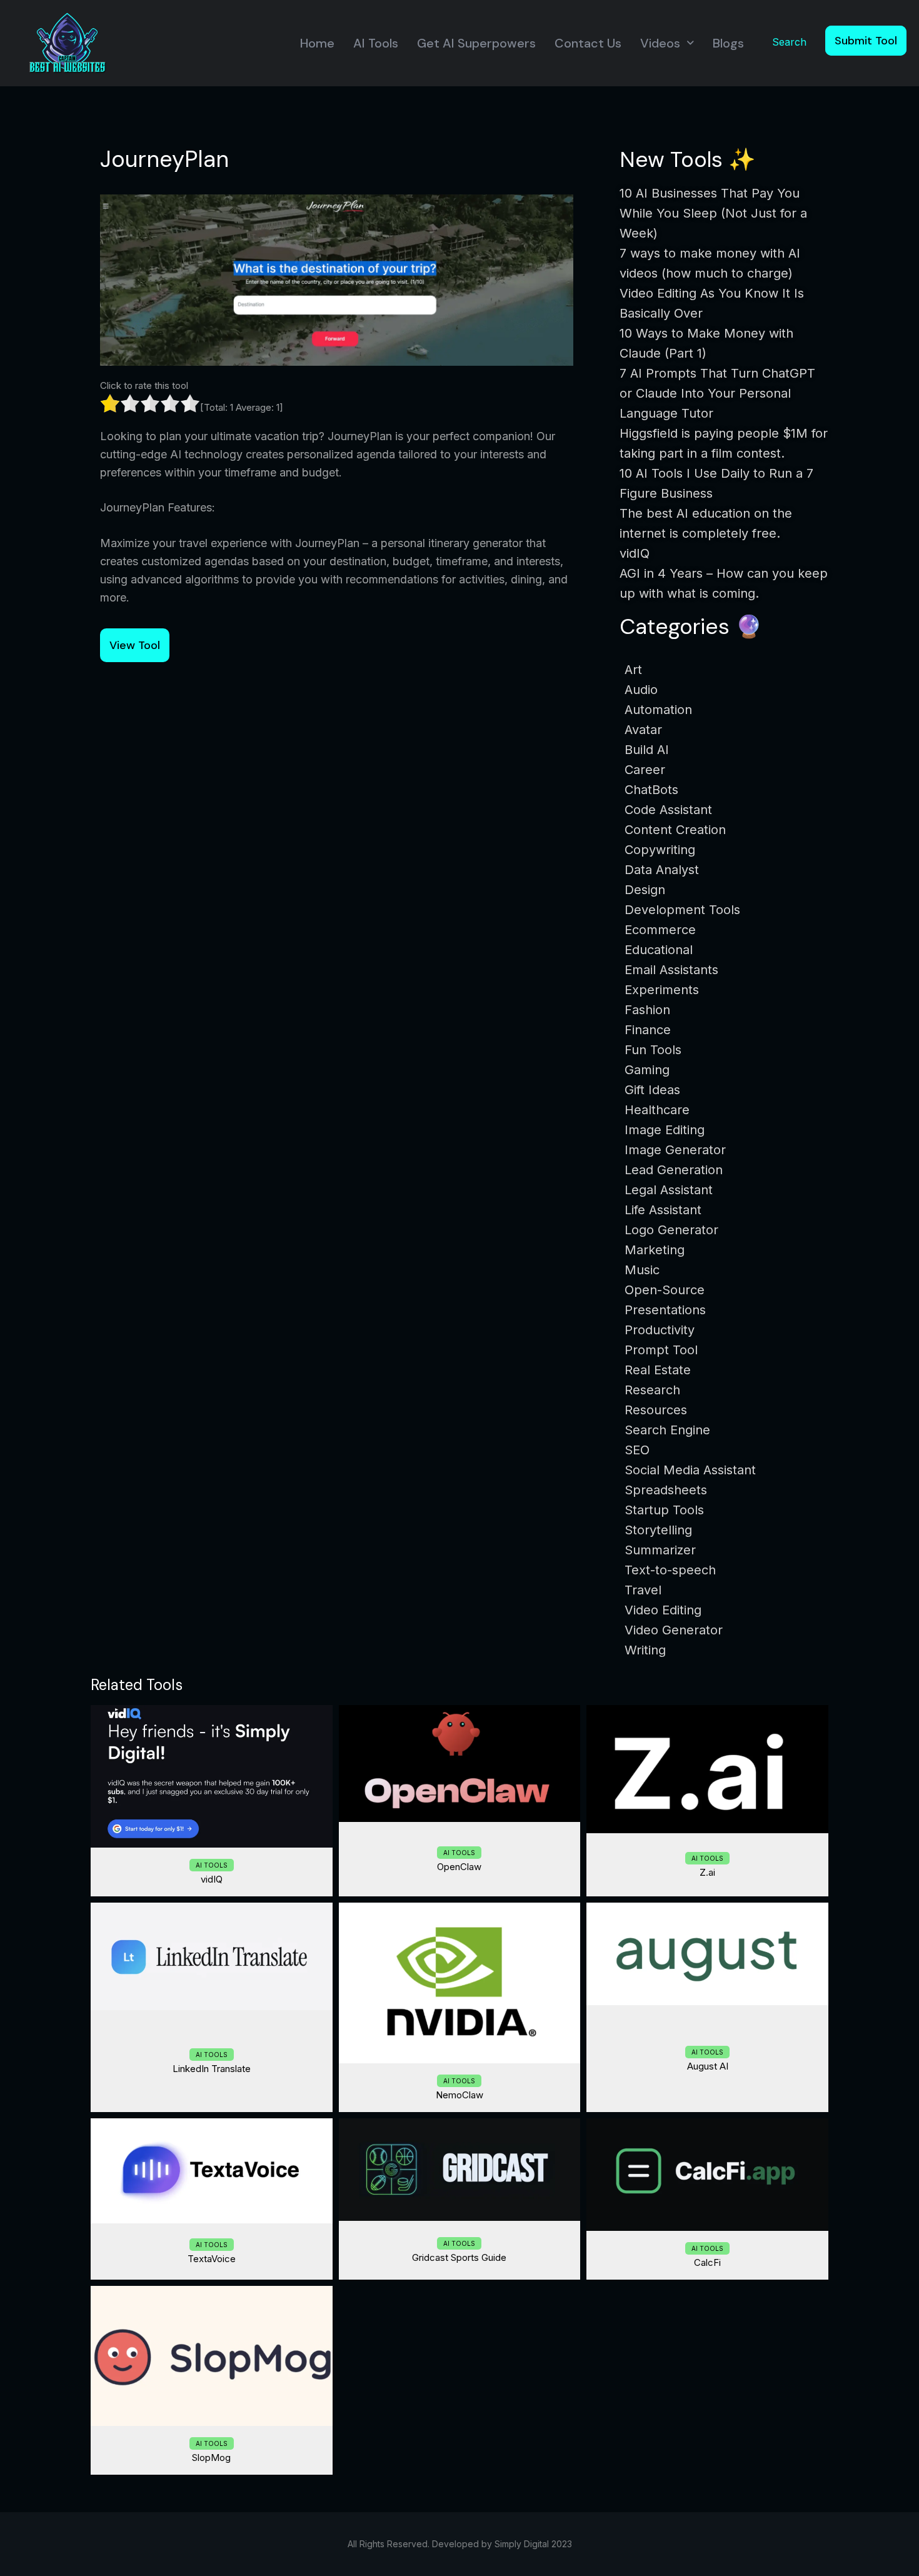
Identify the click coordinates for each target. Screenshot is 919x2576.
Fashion (647, 1010)
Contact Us (588, 43)
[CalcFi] (707, 2175)
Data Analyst (662, 870)
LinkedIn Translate (212, 2069)
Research (652, 1390)
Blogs (728, 43)
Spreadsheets (666, 1490)
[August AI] (707, 1954)
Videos (660, 43)
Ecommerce (660, 930)
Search (789, 42)
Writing (645, 1650)
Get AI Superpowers (476, 43)
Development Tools (682, 910)
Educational (659, 950)
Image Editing (665, 1130)
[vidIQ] (212, 1776)
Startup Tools (664, 1510)
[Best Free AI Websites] (67, 42)
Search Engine (667, 1430)
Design (645, 890)
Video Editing (663, 1610)
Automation (658, 710)
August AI (708, 2066)
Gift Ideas (652, 1090)
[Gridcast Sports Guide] (460, 2170)
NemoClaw (459, 2095)
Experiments (662, 990)
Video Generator (674, 1630)
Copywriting (660, 850)
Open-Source (665, 1290)
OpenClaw (459, 1867)
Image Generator (675, 1150)
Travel (643, 1590)
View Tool (135, 645)
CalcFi (707, 2262)
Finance (648, 1030)
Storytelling (658, 1530)
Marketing (655, 1250)
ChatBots (651, 790)
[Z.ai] (707, 1769)
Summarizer (660, 1550)
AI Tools (376, 43)
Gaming (647, 1070)
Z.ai (707, 1872)
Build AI (647, 750)
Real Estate (658, 1370)
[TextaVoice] (212, 2171)
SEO (637, 1450)
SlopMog (211, 2458)
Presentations (665, 1310)
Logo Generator (671, 1230)
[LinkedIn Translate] (212, 1957)
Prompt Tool (661, 1350)
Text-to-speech (670, 1570)
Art (633, 670)
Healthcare (657, 1110)
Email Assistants (671, 970)
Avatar (643, 730)
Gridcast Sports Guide (459, 2257)
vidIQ (212, 1879)
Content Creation (675, 830)
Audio (641, 690)
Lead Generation (674, 1170)
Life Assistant (663, 1210)
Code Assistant (668, 810)
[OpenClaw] (460, 1764)
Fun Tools (653, 1050)
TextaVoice (212, 2259)
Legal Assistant (669, 1190)
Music (642, 1270)
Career (645, 770)
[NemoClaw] (460, 1983)
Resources (656, 1410)
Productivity (660, 1330)
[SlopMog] (212, 2356)
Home (317, 43)
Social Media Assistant (690, 1470)
